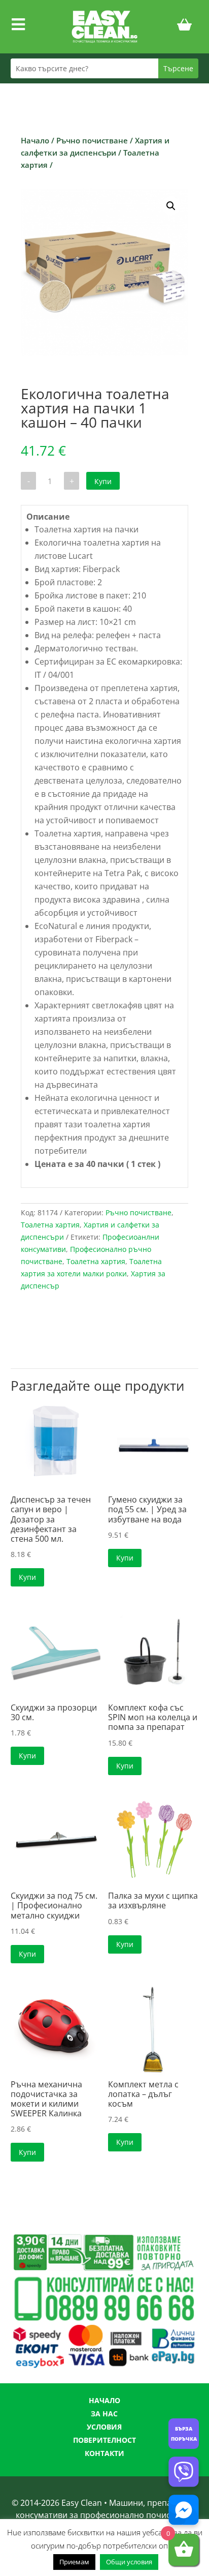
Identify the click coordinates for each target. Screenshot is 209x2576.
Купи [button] (27, 1577)
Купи (103, 481)
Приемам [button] (74, 2562)
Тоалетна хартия (50, 1225)
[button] (171, 206)
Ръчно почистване (92, 140)
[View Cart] (185, 26)
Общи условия (129, 2562)
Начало (35, 140)
